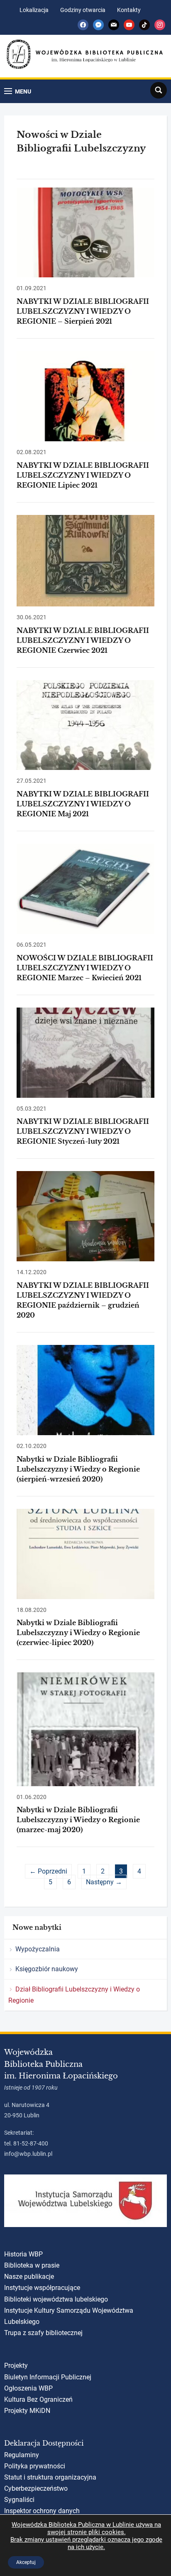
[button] (18, 91)
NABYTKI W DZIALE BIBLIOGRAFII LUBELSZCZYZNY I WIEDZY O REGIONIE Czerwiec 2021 (83, 640)
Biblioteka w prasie (32, 2265)
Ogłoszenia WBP (28, 2388)
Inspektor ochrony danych (42, 2511)
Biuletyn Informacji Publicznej (48, 2377)
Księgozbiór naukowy (47, 1969)
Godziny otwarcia (83, 10)
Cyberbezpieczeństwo (36, 2488)
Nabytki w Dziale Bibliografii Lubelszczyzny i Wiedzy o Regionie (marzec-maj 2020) (78, 1820)
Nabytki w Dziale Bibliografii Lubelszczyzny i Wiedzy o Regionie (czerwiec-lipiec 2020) (78, 1633)
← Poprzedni (48, 1871)
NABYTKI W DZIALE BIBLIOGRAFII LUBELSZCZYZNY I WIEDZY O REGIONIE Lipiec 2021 (83, 475)
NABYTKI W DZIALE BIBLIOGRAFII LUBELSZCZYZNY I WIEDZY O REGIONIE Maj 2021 (83, 804)
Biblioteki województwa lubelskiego (56, 2299)
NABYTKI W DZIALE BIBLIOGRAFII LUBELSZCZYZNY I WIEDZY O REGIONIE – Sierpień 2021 (83, 311)
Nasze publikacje (29, 2277)
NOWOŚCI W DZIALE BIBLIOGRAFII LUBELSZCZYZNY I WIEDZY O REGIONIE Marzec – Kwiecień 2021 (85, 968)
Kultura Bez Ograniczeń (38, 2399)
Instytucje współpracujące (42, 2288)
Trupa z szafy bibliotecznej (43, 2333)
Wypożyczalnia (38, 1949)
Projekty (16, 2366)
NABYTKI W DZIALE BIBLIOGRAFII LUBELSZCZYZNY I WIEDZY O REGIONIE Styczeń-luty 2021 (83, 1131)
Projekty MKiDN (27, 2411)
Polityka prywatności (35, 2466)
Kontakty (129, 10)
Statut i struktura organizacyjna (50, 2477)
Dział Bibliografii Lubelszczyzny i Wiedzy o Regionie (74, 1995)
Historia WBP (23, 2254)
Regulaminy (22, 2455)
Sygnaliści (19, 2500)
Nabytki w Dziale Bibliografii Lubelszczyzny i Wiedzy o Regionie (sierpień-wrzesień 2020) (78, 1469)
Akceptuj (26, 2562)
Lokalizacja (34, 10)
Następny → (104, 1882)
